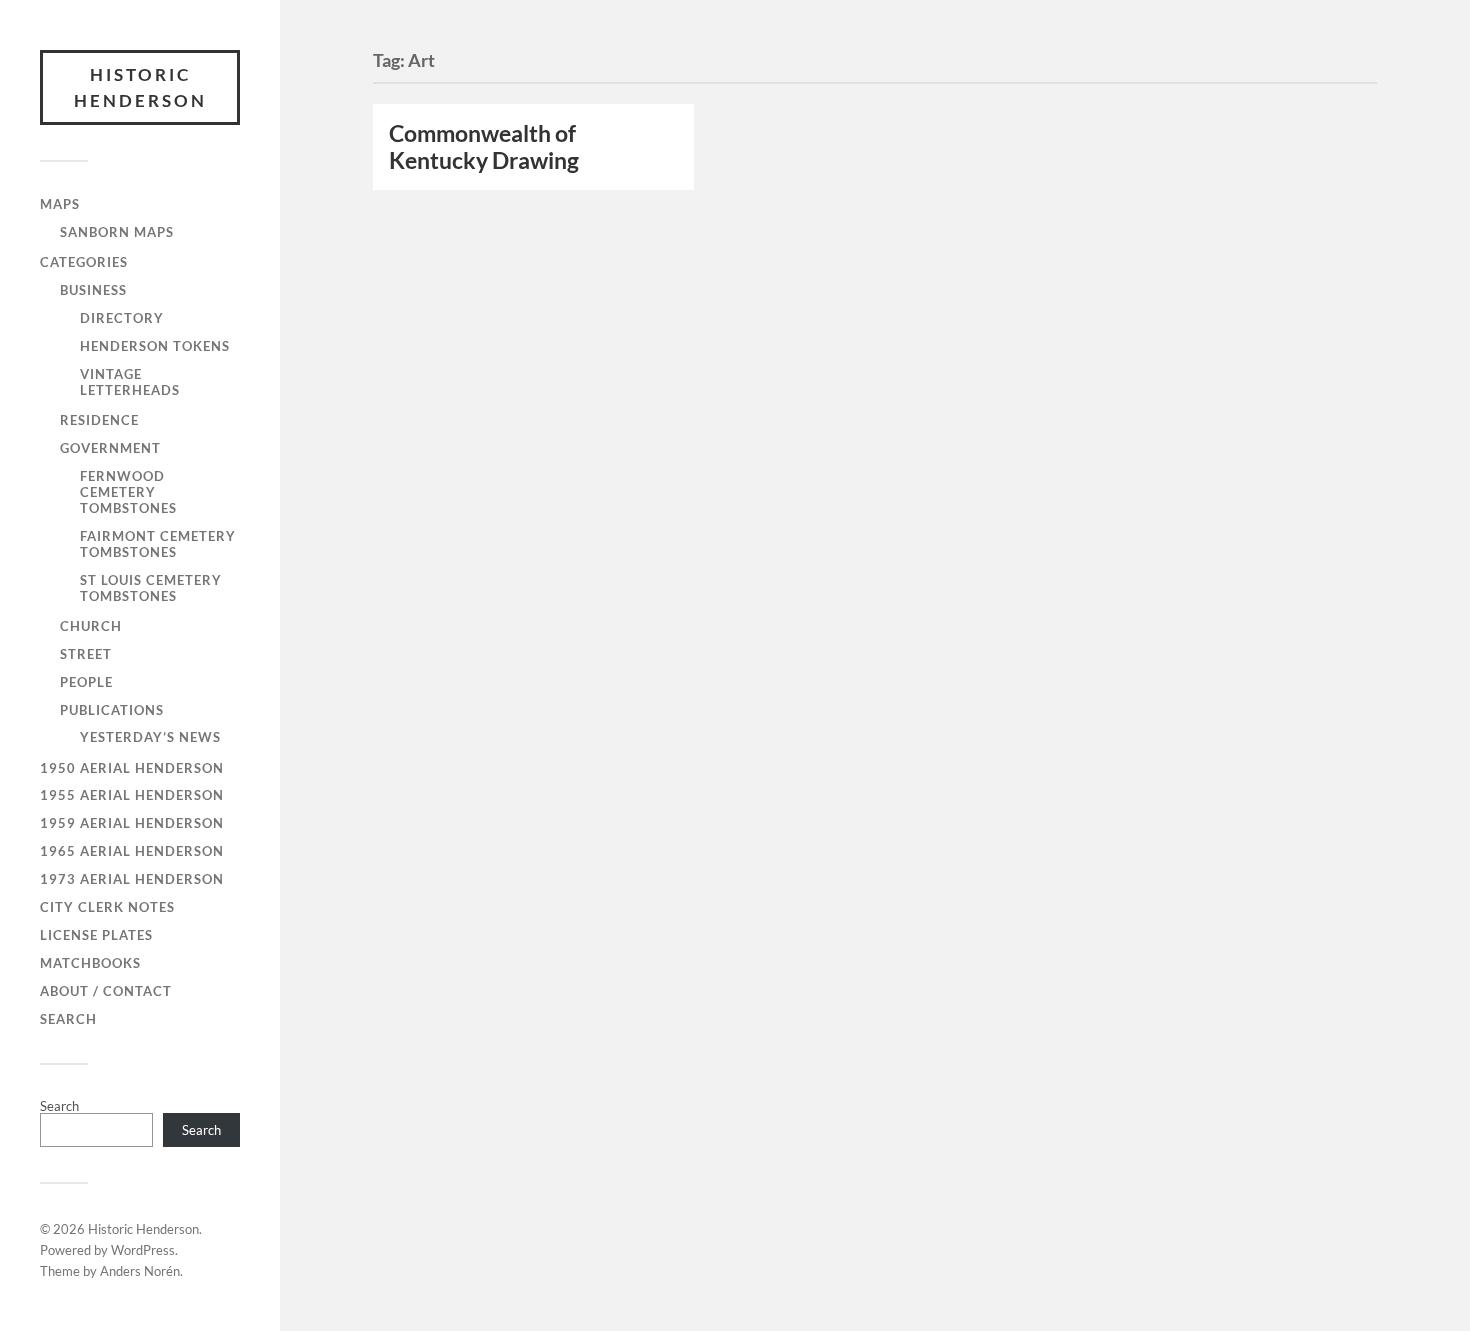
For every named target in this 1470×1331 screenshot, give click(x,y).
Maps (60, 204)
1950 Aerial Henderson (132, 768)
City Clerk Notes (107, 907)
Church (91, 626)
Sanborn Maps (117, 232)
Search (68, 1019)
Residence (99, 420)
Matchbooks (90, 963)
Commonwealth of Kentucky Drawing (484, 147)
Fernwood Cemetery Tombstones (128, 492)
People (86, 682)
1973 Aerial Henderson (132, 879)
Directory (122, 318)
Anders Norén (140, 1271)
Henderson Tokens (155, 346)
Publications (112, 710)
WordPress (143, 1250)
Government (110, 448)
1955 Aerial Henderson (132, 795)
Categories (84, 262)
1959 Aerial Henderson (132, 823)
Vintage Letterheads (130, 382)
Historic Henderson (140, 87)
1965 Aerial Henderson (132, 851)
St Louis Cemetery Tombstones (151, 588)
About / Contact (106, 991)
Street (86, 654)
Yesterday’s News (150, 737)
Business (93, 290)
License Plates (96, 935)
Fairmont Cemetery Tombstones (158, 544)
